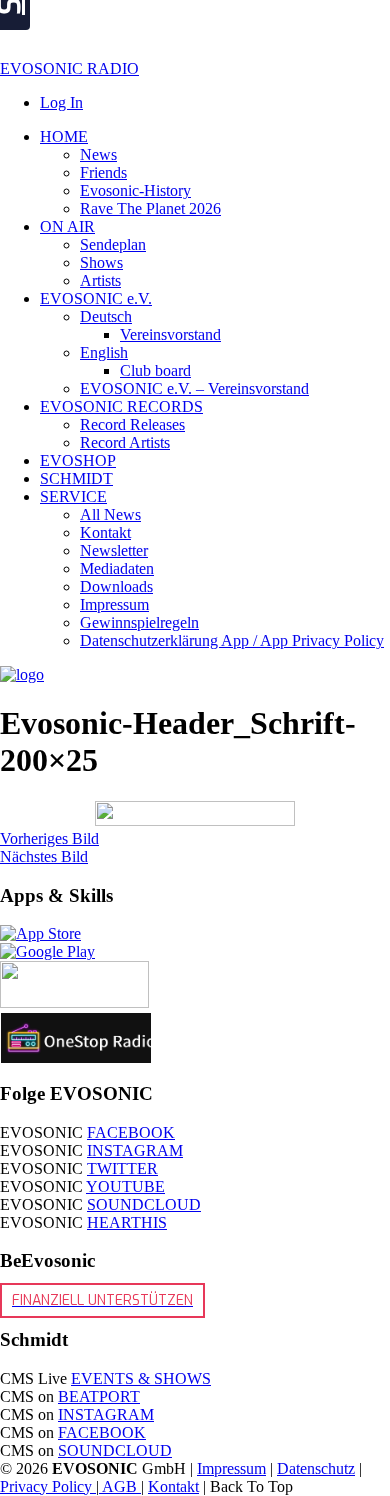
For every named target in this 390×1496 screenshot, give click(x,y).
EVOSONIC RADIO (69, 68)
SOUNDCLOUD (144, 1204)
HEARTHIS (127, 1222)
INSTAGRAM (135, 1150)
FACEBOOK (131, 1132)
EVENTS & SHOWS (141, 1378)
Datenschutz (316, 1468)
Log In (61, 102)
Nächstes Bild (44, 856)
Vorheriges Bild (49, 838)
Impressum (231, 1468)
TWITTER (122, 1168)
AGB (120, 1486)
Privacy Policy (48, 1486)
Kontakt (173, 1486)
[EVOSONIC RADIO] (22, 674)
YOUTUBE (125, 1186)
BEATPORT (99, 1396)
